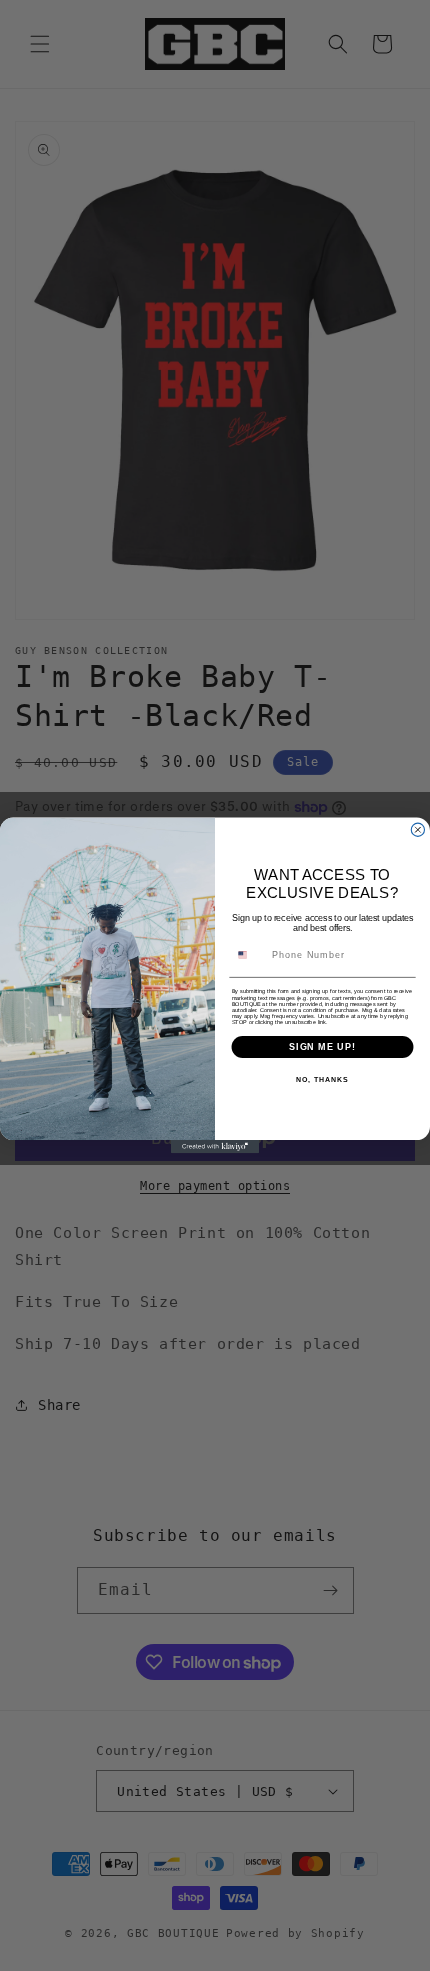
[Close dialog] (417, 829)
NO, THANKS (322, 1080)
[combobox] (249, 954)
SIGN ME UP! (322, 1046)
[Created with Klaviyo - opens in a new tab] (215, 1146)
